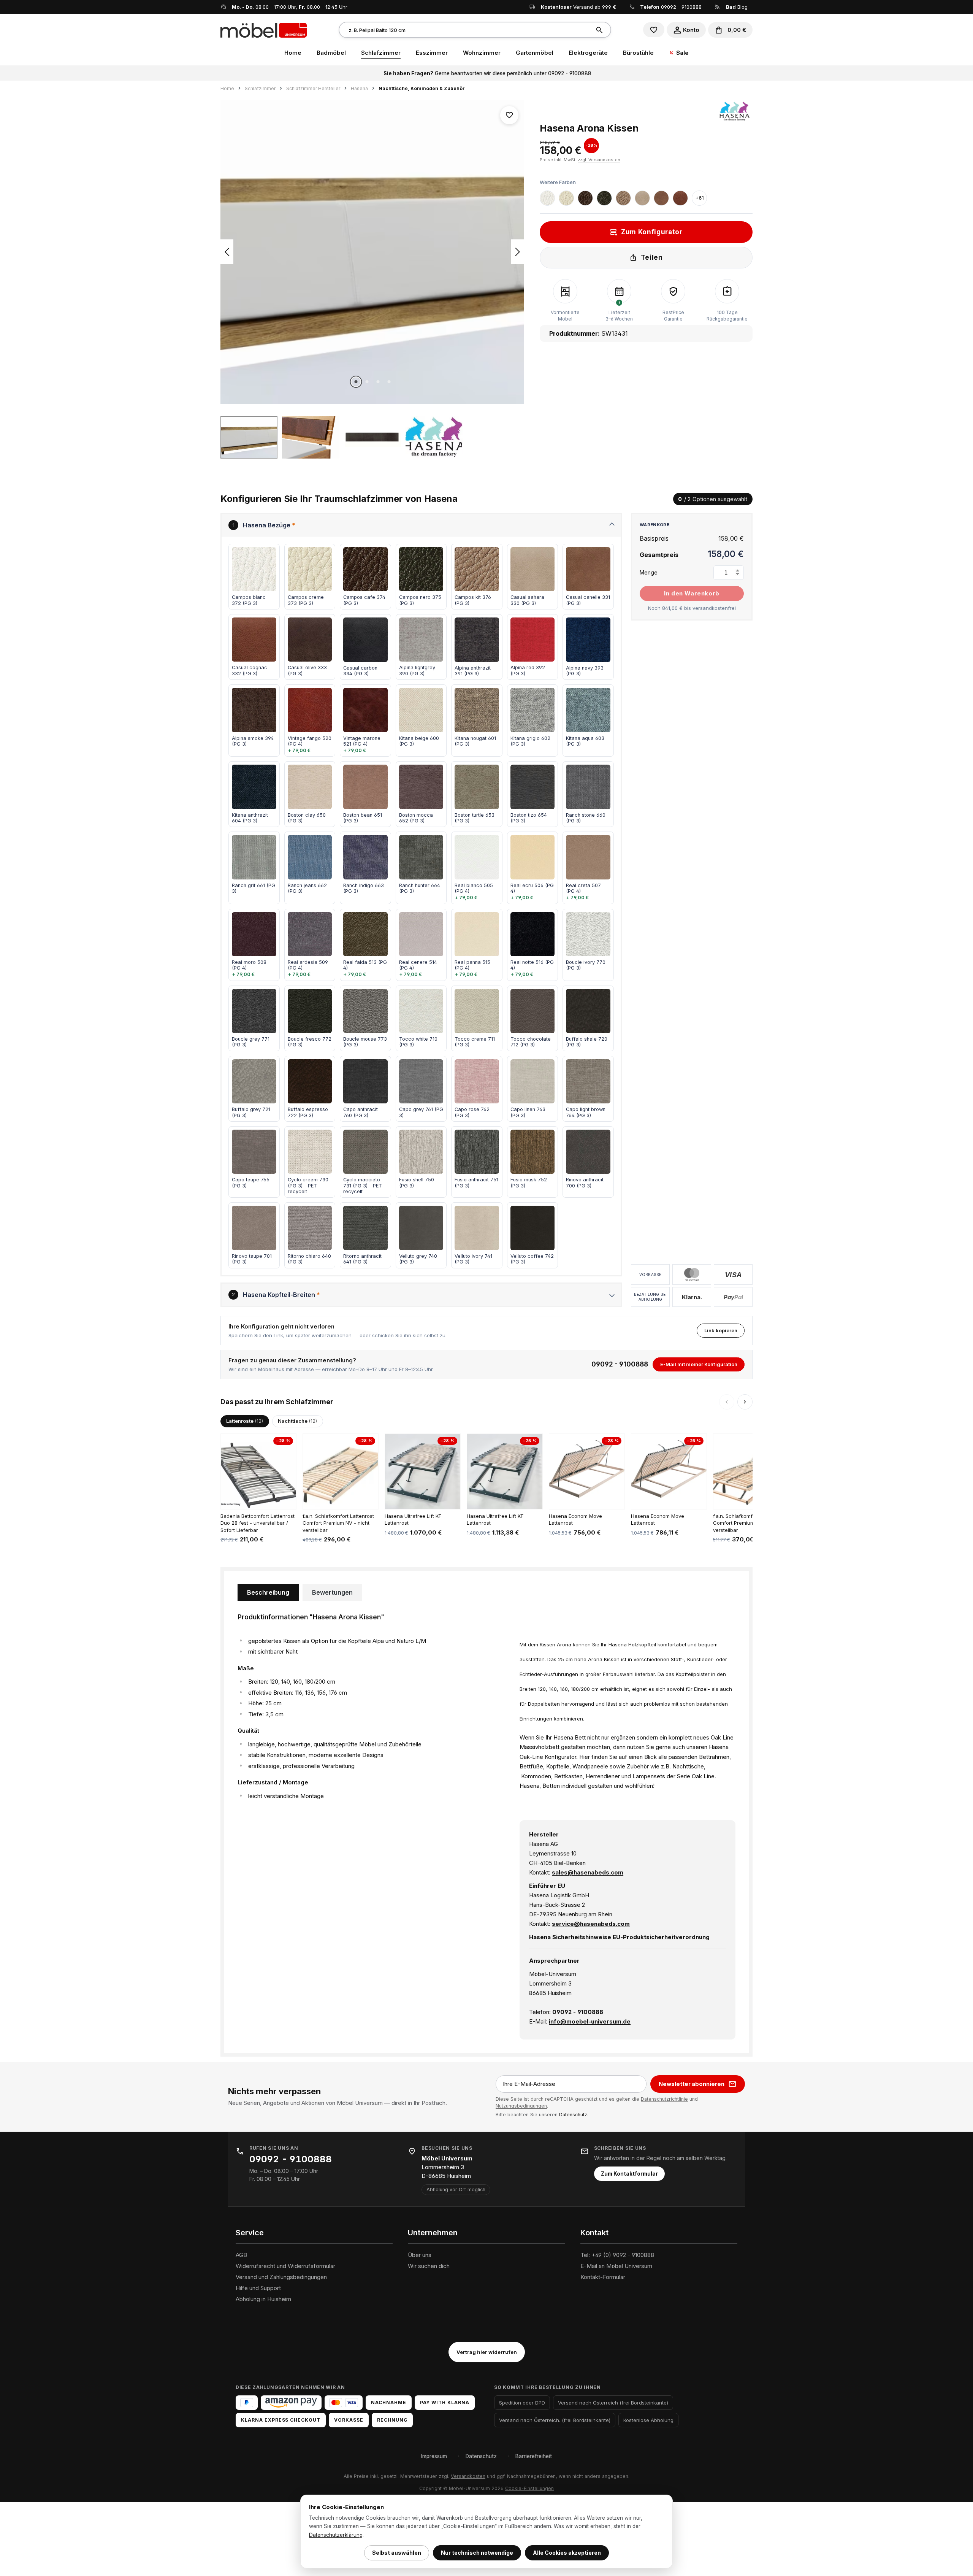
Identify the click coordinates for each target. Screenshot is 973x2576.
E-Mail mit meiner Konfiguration (699, 1364)
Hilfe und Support (258, 2288)
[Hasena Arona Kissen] (372, 252)
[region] (372, 279)
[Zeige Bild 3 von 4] (378, 382)
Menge (649, 572)
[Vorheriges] (227, 252)
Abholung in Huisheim (263, 2299)
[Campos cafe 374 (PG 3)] (585, 198)
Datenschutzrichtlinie (664, 2099)
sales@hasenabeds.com (588, 1872)
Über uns (420, 2255)
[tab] (268, 1592)
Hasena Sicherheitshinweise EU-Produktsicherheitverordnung (619, 1937)
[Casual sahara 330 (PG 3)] (642, 198)
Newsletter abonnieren (692, 2084)
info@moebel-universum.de (590, 2021)
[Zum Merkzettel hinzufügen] (509, 115)
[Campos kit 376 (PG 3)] (623, 198)
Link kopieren (721, 1330)
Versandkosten (468, 2476)
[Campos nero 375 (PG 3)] (604, 198)
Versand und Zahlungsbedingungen (281, 2277)
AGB (241, 2255)
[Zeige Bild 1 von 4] (356, 382)
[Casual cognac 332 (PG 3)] (680, 198)
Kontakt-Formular (603, 2277)
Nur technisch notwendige (477, 2553)
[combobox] (465, 30)
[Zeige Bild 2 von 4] (367, 382)
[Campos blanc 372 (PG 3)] (547, 198)
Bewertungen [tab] (332, 1592)
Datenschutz (573, 2115)
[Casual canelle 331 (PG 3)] (661, 198)
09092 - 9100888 (681, 7)
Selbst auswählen (397, 2553)
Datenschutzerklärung (336, 2535)
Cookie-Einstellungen (529, 2488)
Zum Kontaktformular (629, 2174)
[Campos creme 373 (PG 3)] (566, 198)
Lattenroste (245, 1421)
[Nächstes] (518, 252)
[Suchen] (601, 30)
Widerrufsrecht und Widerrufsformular (285, 2266)
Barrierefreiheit (534, 2456)
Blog (737, 7)
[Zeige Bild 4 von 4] (389, 382)
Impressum (434, 2456)
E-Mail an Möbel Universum (616, 2266)
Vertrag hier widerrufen (487, 2352)
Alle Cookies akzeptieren (567, 2553)
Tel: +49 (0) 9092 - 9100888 (617, 2255)
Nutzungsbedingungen (521, 2106)
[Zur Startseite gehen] (264, 30)
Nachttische (297, 1421)
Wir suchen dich (429, 2266)
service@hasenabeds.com (591, 1924)
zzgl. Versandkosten (599, 160)
